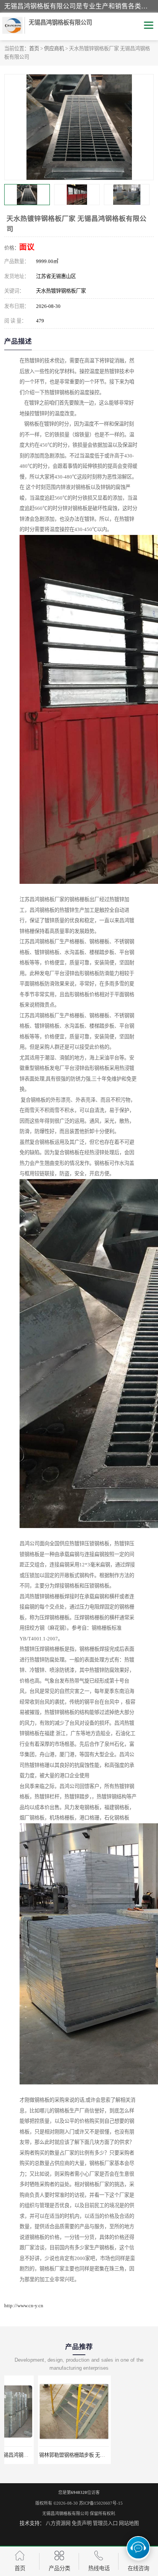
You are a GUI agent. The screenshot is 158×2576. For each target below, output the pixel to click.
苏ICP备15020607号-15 (101, 2503)
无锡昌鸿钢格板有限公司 (65, 2513)
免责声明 (82, 2523)
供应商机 (54, 49)
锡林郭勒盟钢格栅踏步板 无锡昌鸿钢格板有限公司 (61, 2455)
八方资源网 (58, 2523)
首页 (34, 49)
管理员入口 (105, 2523)
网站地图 (129, 2523)
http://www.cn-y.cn (24, 2305)
